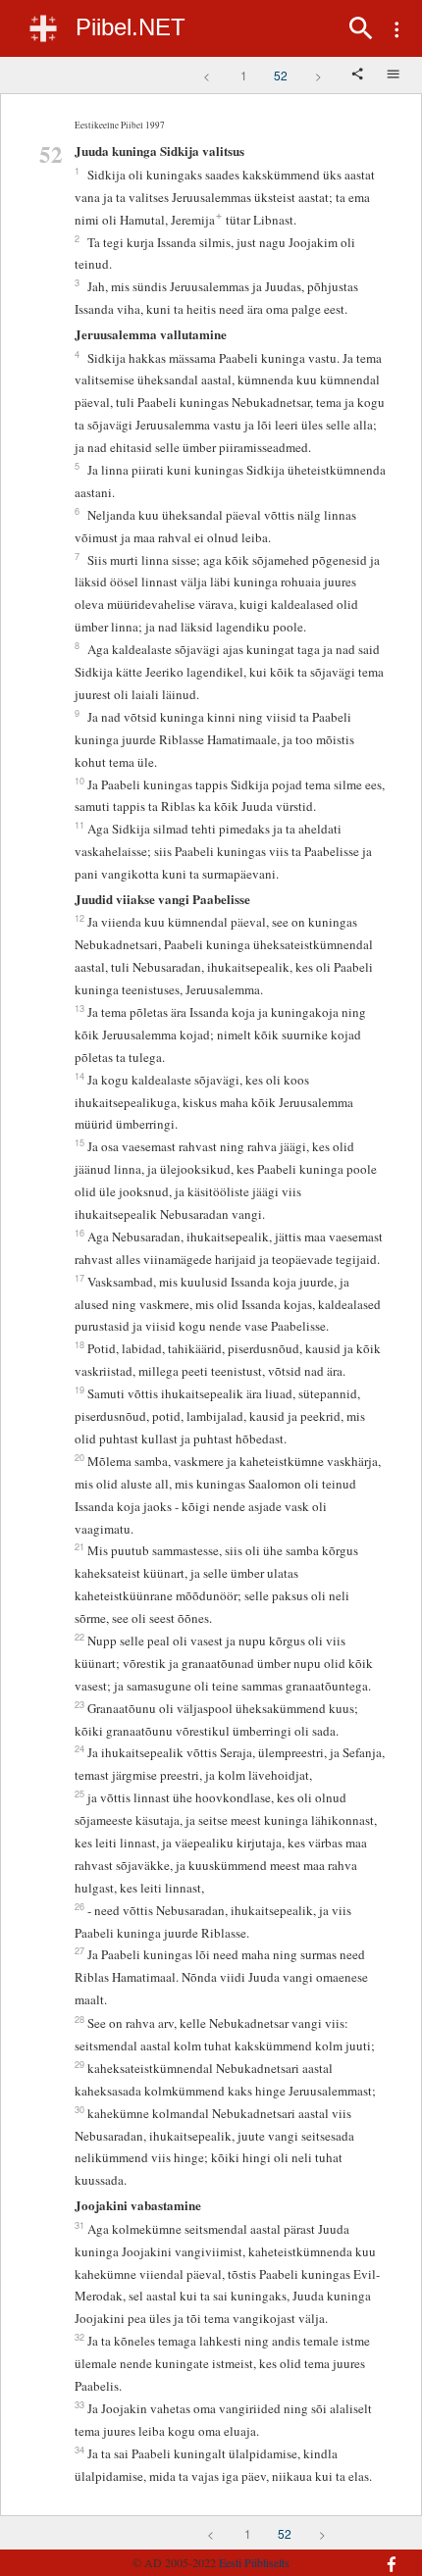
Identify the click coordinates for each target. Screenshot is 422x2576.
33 (79, 2404)
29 (79, 2064)
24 (79, 1748)
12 (79, 918)
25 (79, 1793)
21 (79, 1546)
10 (79, 781)
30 (79, 2109)
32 (79, 2337)
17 (79, 1278)
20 (79, 1457)
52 (281, 75)
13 (79, 1008)
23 (79, 1704)
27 (79, 1950)
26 (79, 1906)
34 (79, 2450)
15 (79, 1142)
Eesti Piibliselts (254, 2562)
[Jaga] (359, 76)
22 (79, 1637)
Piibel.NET (131, 27)
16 (79, 1233)
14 (79, 1076)
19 (79, 1389)
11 (79, 825)
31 (79, 2225)
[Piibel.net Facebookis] (380, 2554)
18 (79, 1344)
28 (79, 2019)
